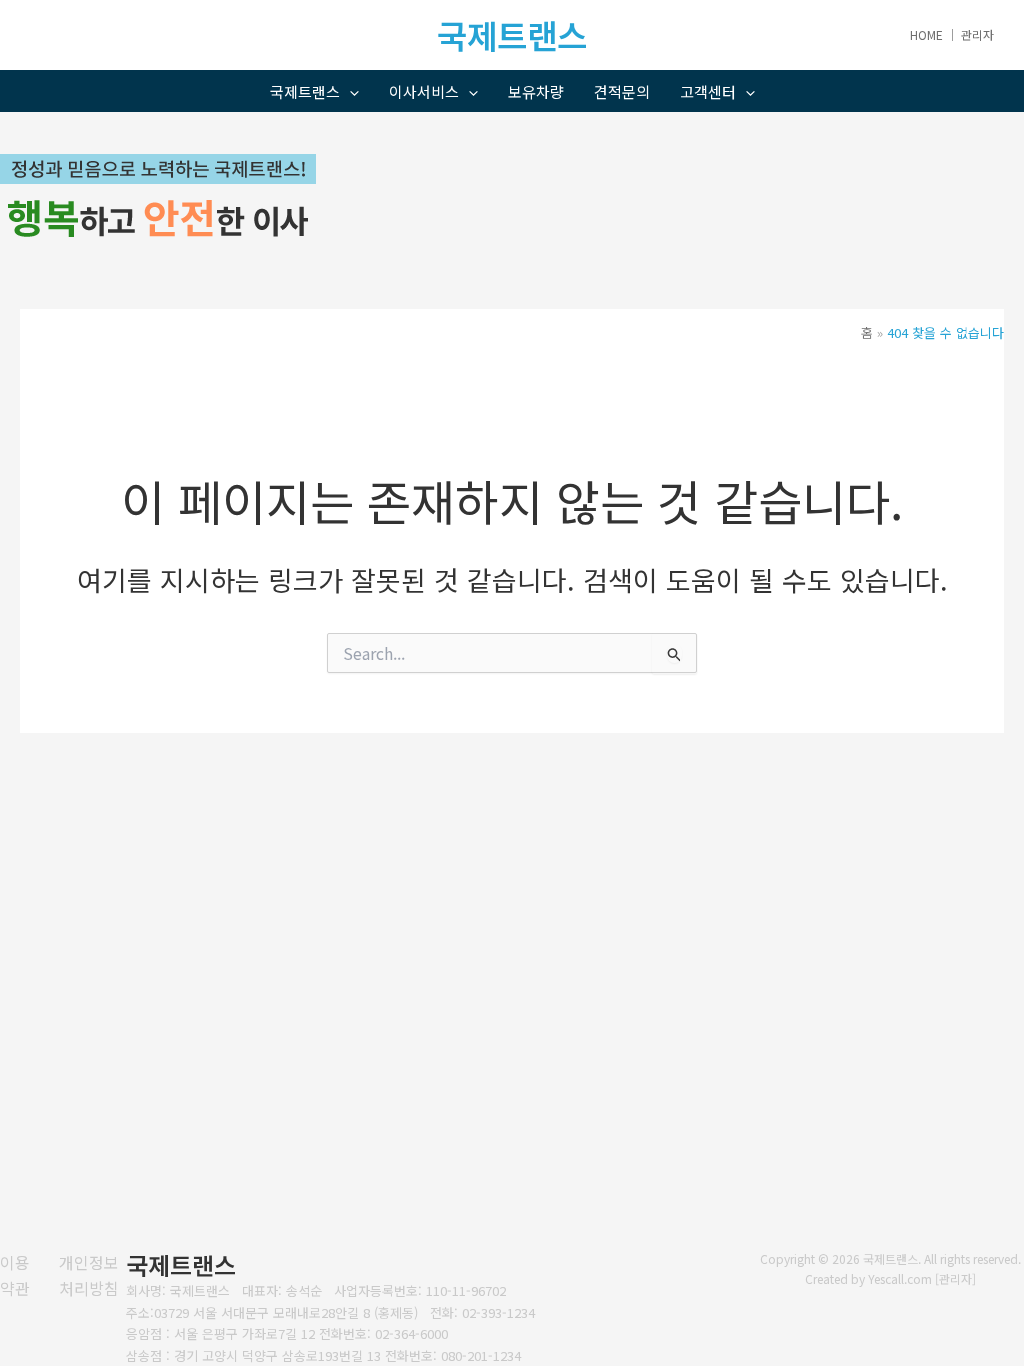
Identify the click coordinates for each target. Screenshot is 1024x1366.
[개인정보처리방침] (92, 1275)
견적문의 (622, 91)
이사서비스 (424, 91)
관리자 (977, 34)
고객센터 (708, 91)
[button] (349, 92)
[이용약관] (17, 1275)
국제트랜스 (305, 91)
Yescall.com (900, 1278)
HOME (926, 34)
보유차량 (536, 91)
